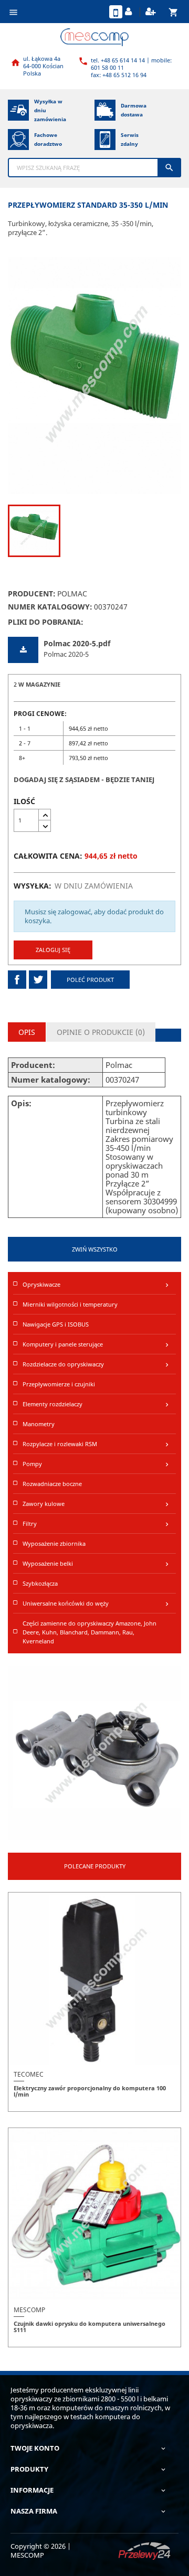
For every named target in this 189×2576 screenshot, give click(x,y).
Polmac (72, 594)
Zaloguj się (53, 950)
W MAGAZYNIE (39, 684)
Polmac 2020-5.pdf (77, 643)
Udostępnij (17, 980)
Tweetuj (38, 980)
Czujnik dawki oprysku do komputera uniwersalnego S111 (90, 2327)
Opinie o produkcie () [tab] (101, 1032)
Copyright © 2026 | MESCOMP (41, 2551)
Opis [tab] (27, 1032)
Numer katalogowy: (50, 607)
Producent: (32, 594)
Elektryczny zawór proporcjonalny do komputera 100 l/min (90, 2091)
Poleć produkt (90, 980)
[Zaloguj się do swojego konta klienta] (130, 12)
